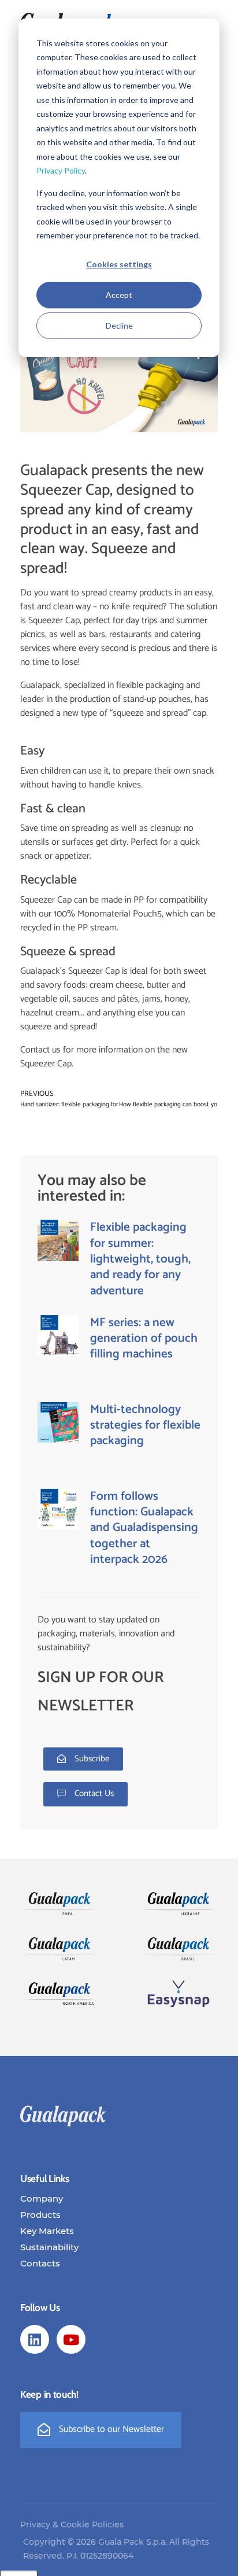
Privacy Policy (61, 170)
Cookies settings (119, 264)
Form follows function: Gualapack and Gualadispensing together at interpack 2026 (144, 1528)
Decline (119, 325)
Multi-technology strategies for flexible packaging (145, 1425)
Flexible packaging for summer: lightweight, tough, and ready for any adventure (140, 1259)
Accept (119, 295)
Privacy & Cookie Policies (72, 2525)
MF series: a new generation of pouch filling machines (144, 1339)
